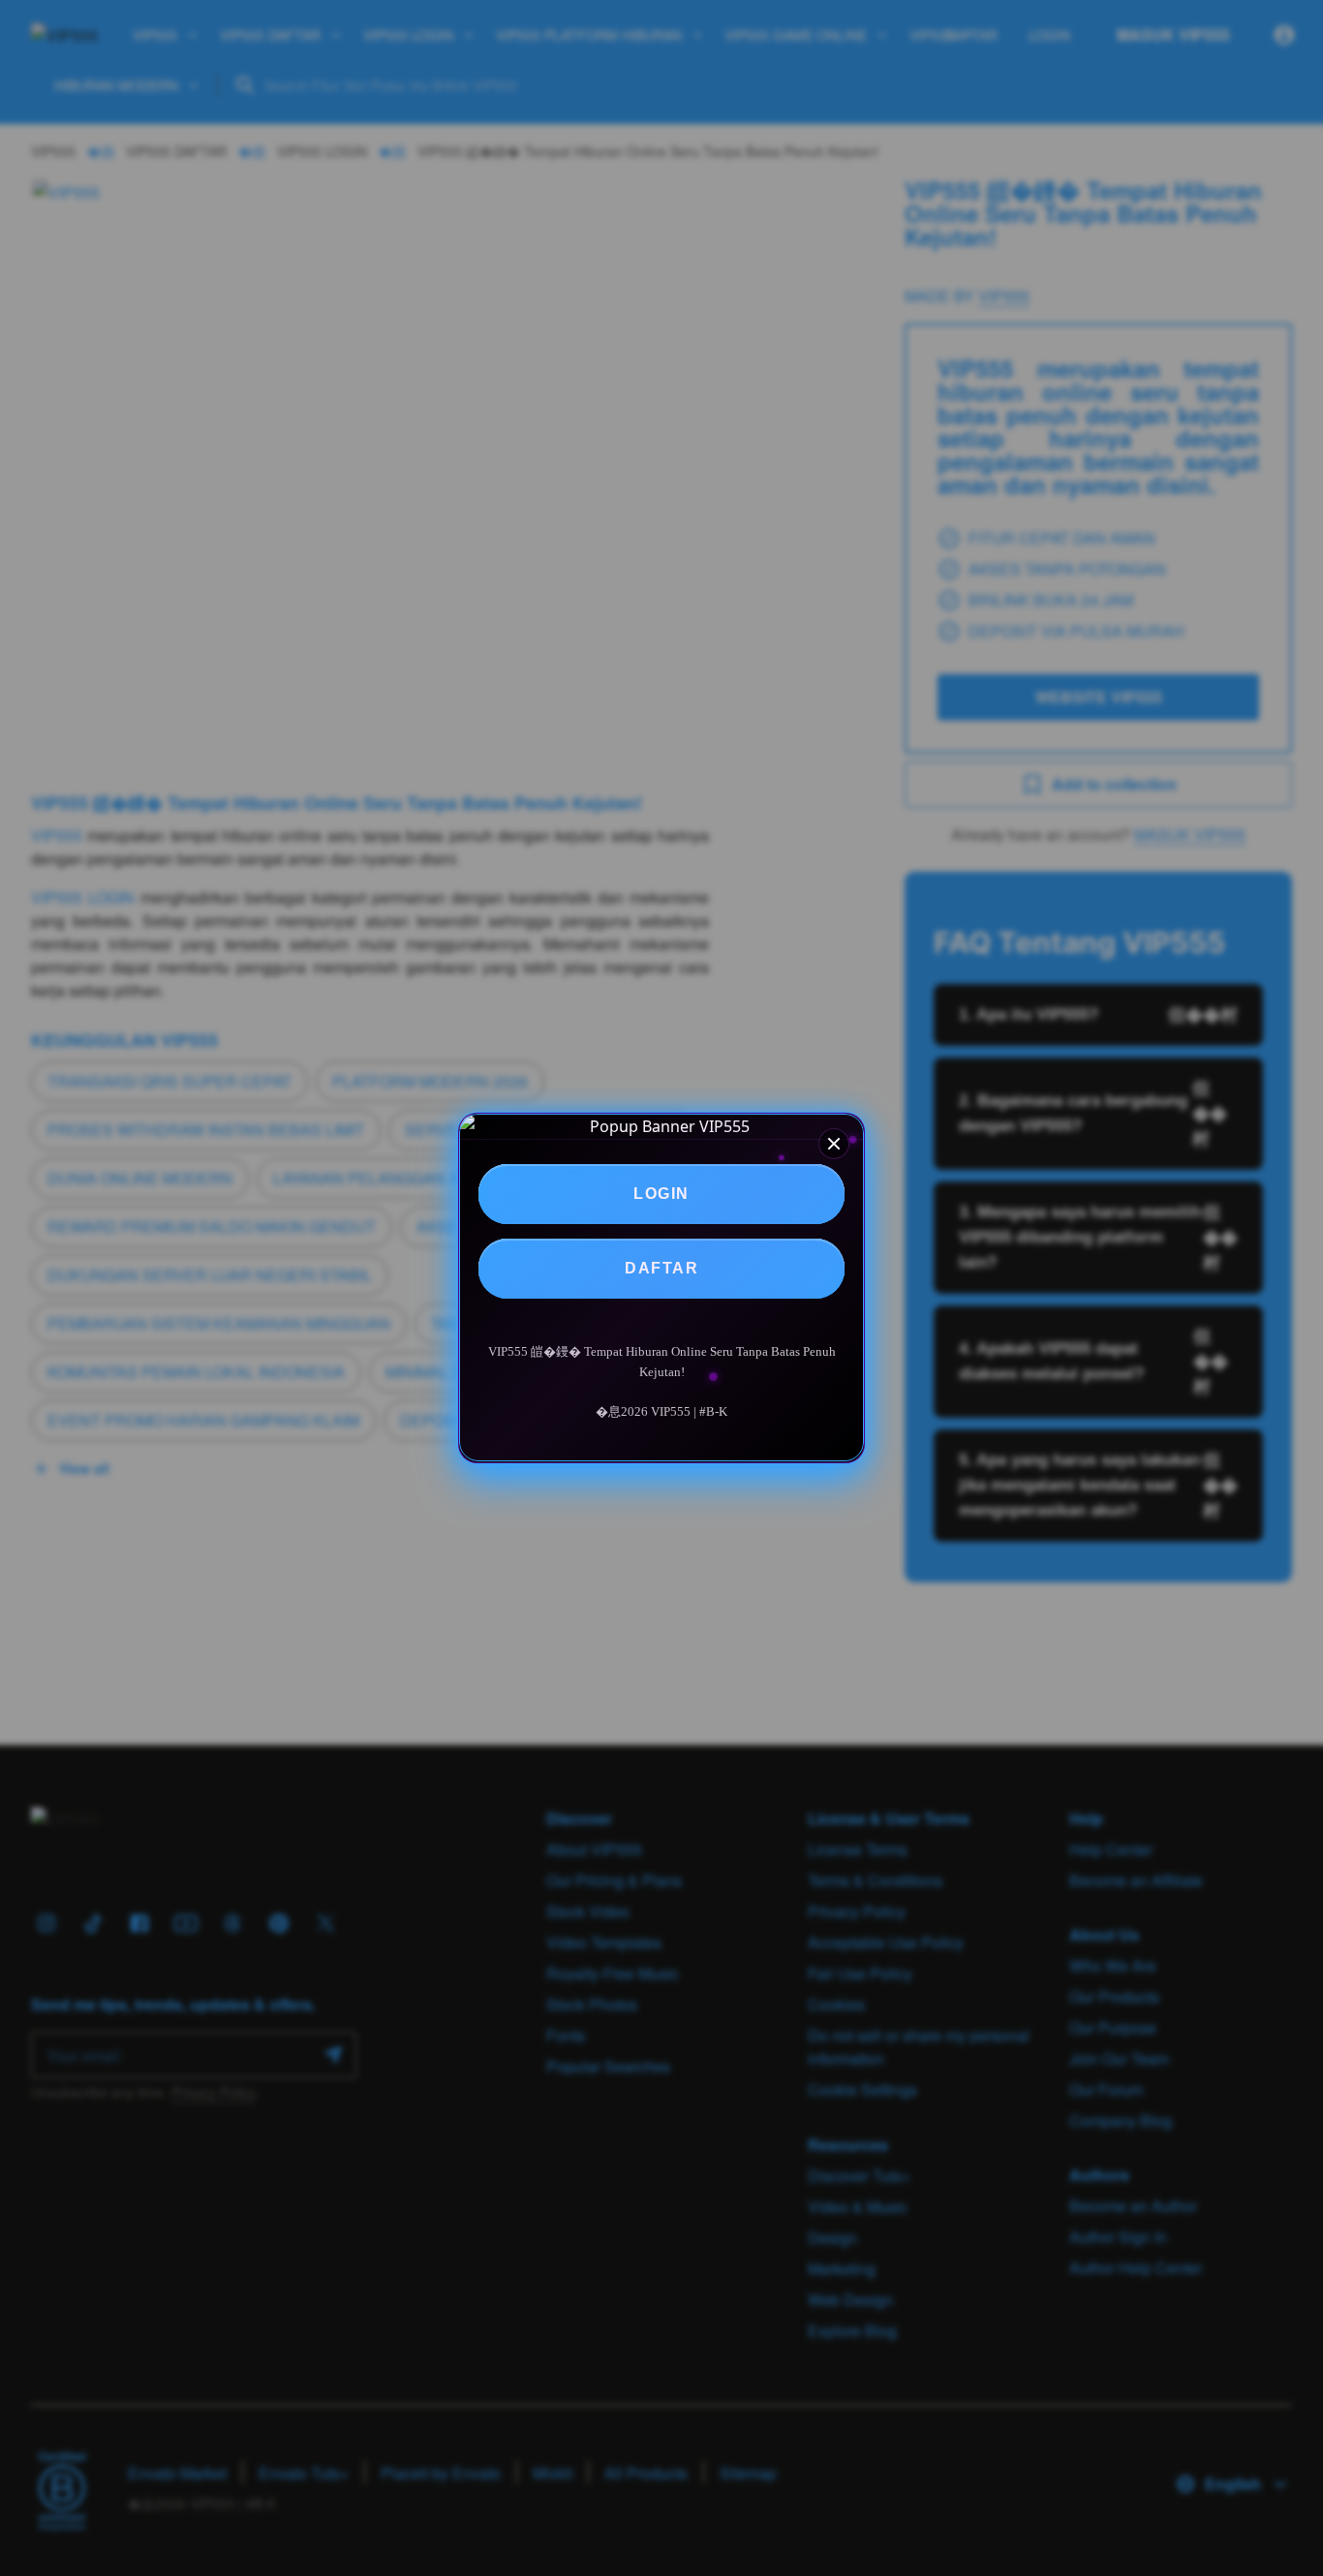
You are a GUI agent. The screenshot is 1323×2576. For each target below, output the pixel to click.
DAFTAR (661, 1268)
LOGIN (661, 1194)
